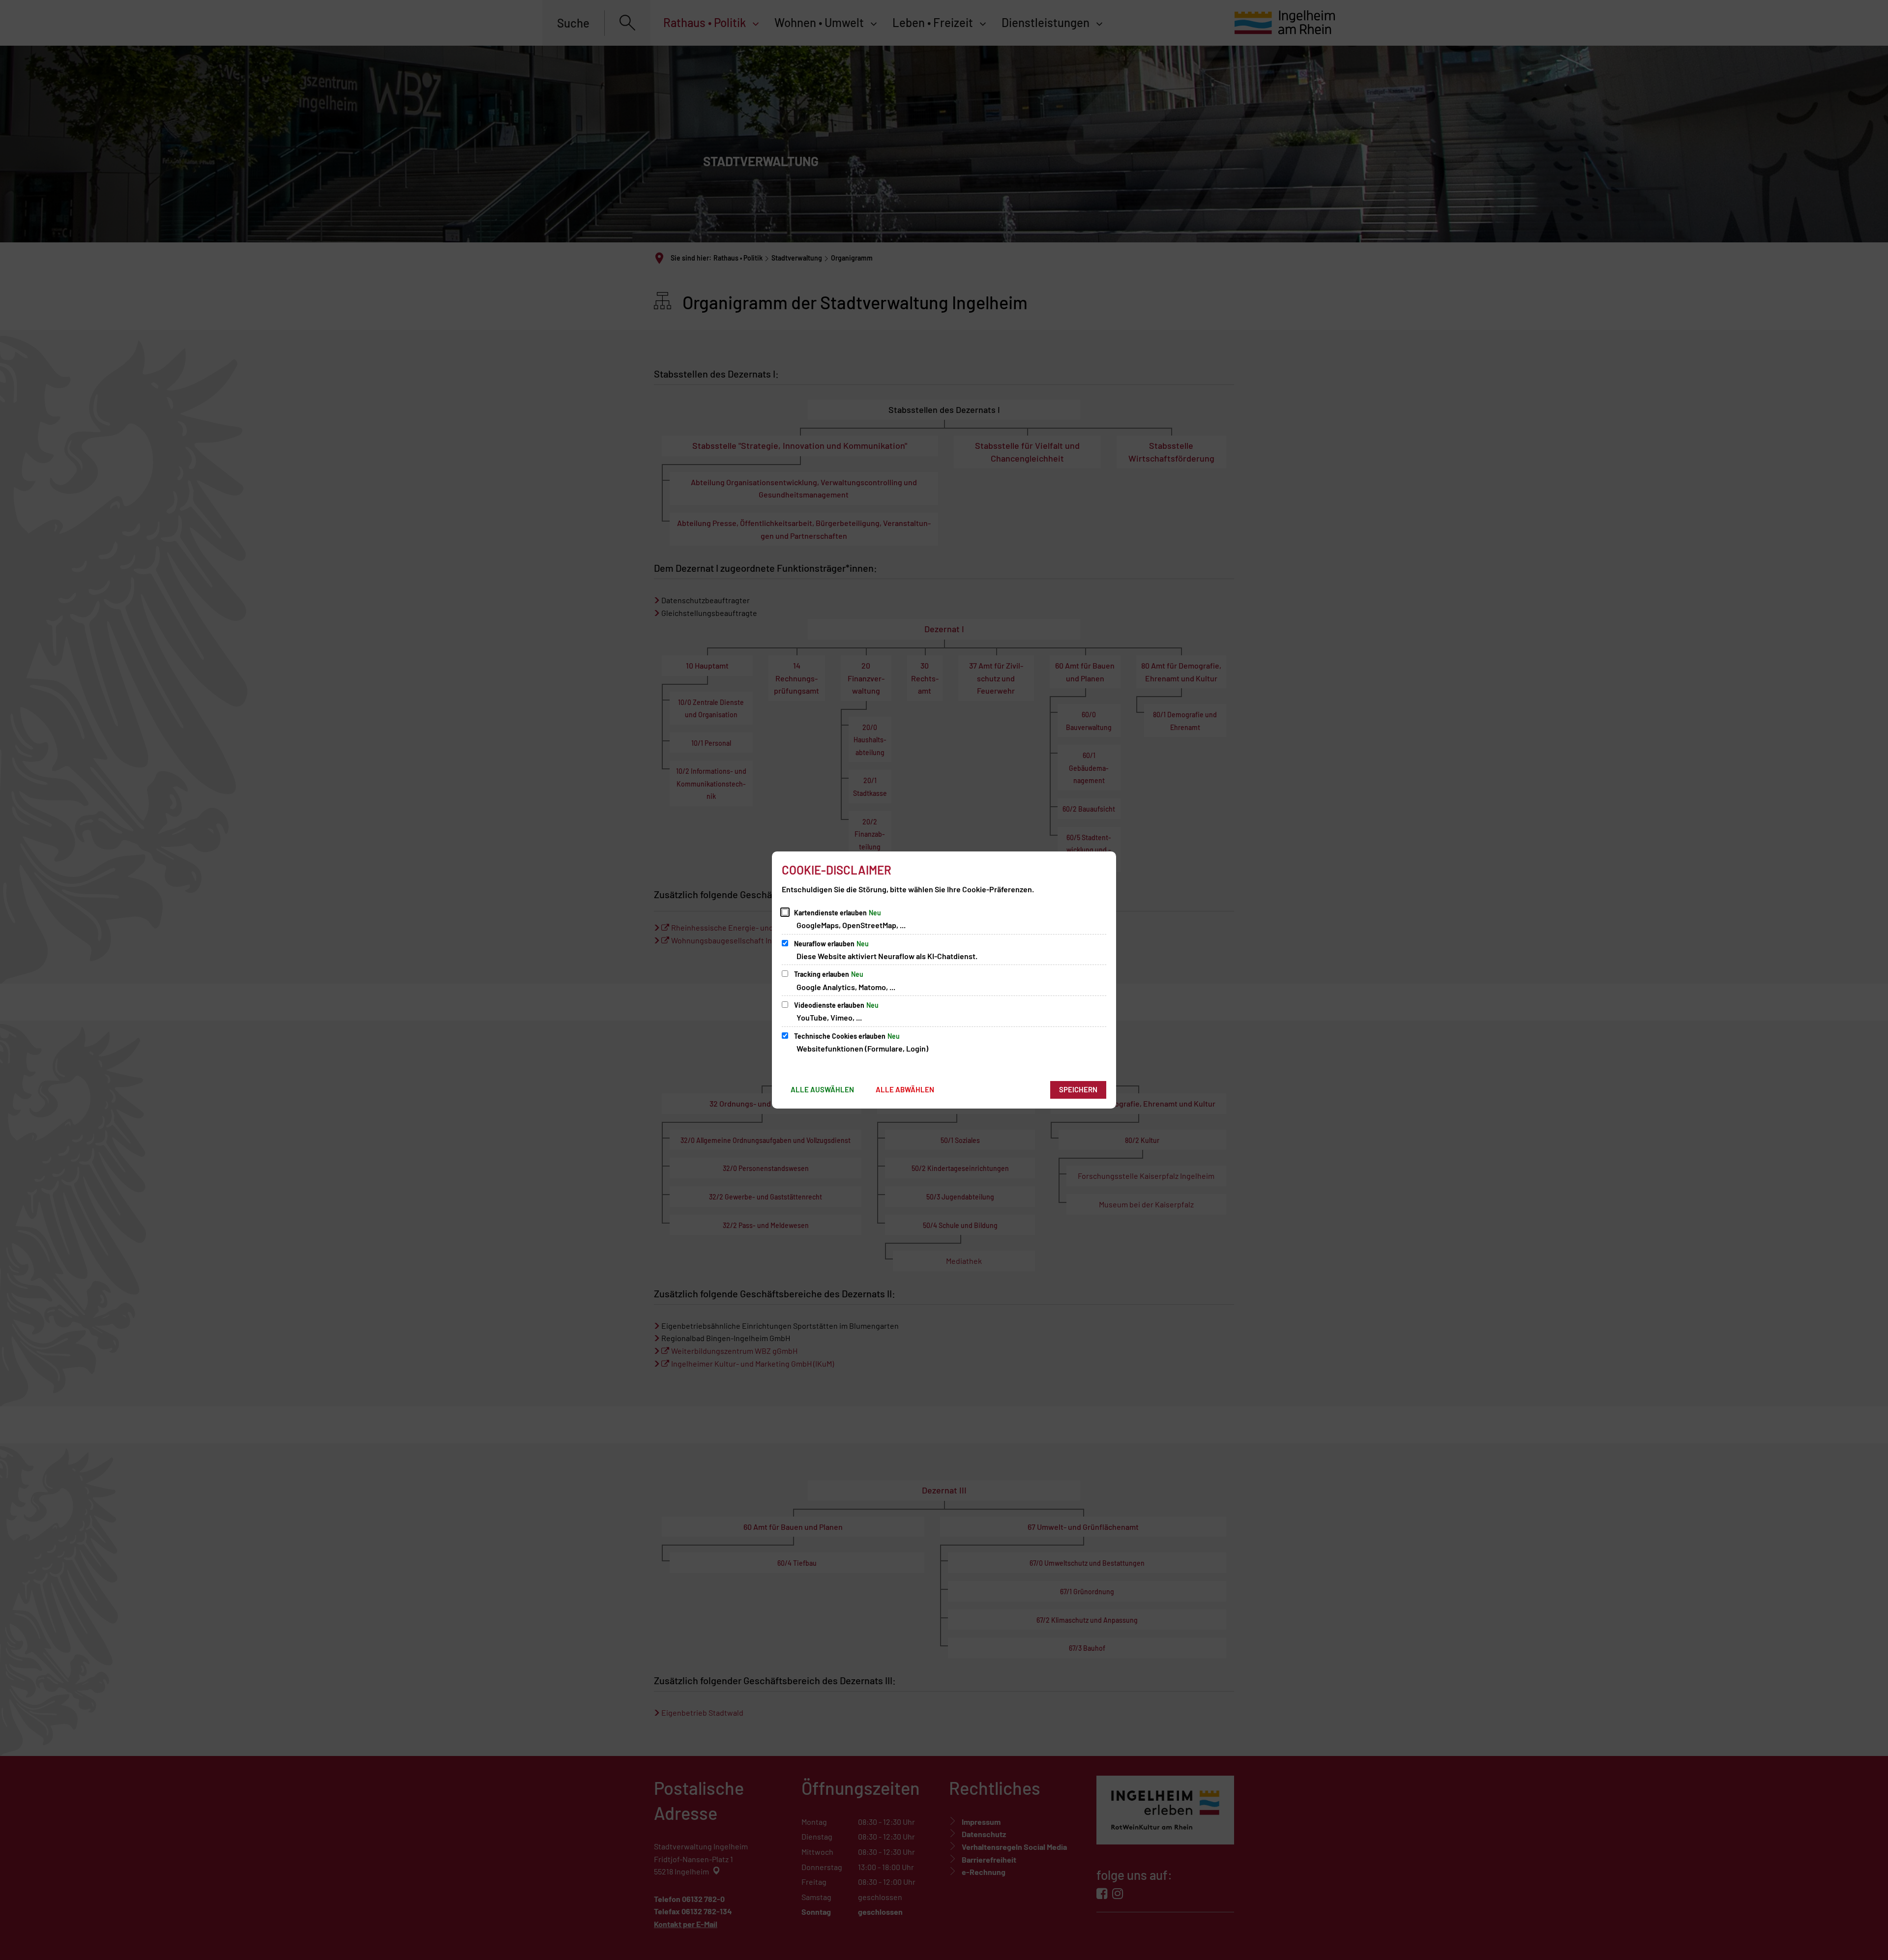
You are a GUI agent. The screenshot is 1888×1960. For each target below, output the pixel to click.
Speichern (1078, 1089)
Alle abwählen (905, 1089)
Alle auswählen (822, 1089)
